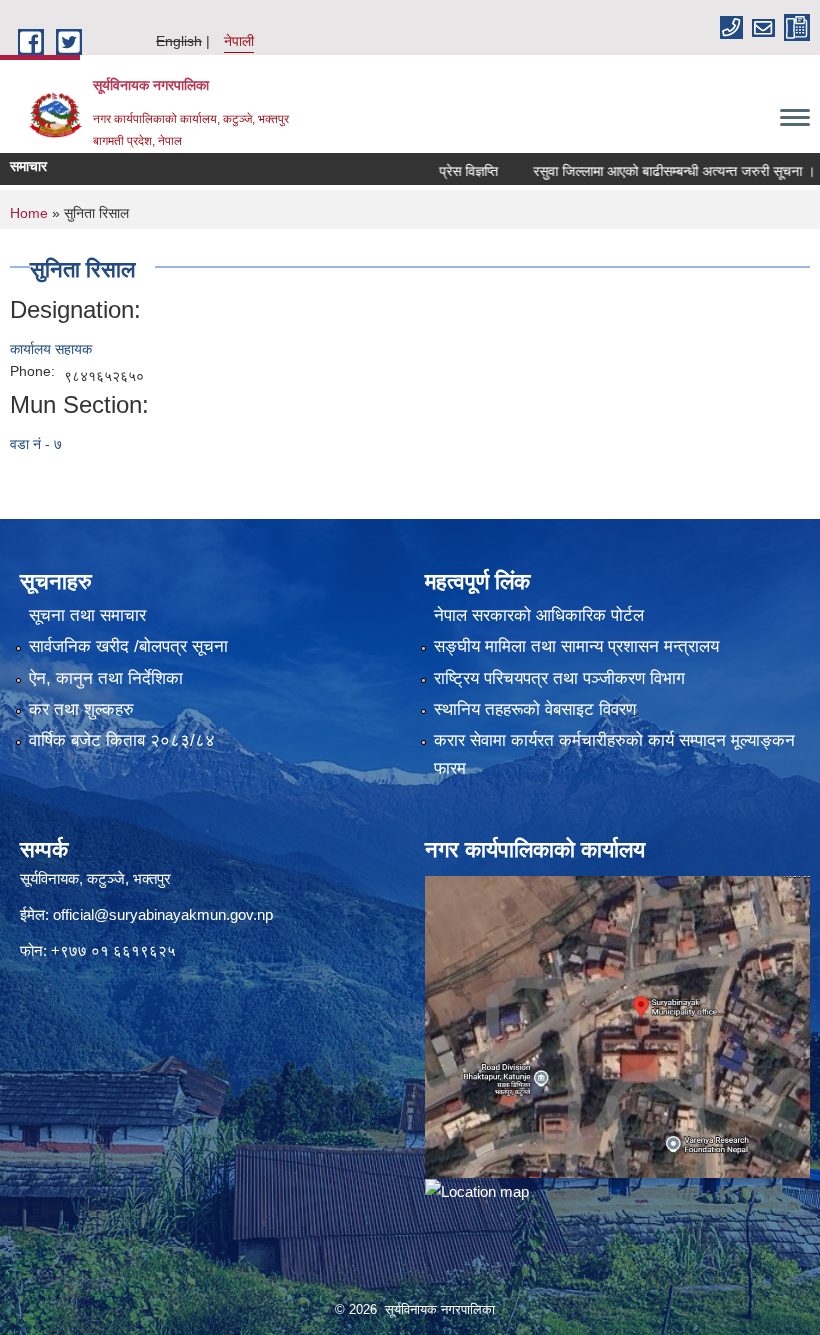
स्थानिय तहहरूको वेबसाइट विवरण (535, 709)
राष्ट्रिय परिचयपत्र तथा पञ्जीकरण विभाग (559, 678)
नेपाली (239, 41)
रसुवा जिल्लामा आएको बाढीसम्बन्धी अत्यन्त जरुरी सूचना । (648, 171)
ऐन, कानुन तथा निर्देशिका (106, 678)
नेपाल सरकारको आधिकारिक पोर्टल (539, 615)
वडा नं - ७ (36, 444)
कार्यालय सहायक (51, 349)
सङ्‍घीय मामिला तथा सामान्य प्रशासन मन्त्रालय (576, 646)
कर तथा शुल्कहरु (81, 709)
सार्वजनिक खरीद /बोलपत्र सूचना (128, 646)
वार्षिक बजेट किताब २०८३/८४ (122, 740)
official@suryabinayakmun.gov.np (163, 914)
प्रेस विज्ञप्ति (442, 171)
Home (29, 213)
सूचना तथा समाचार (87, 615)
